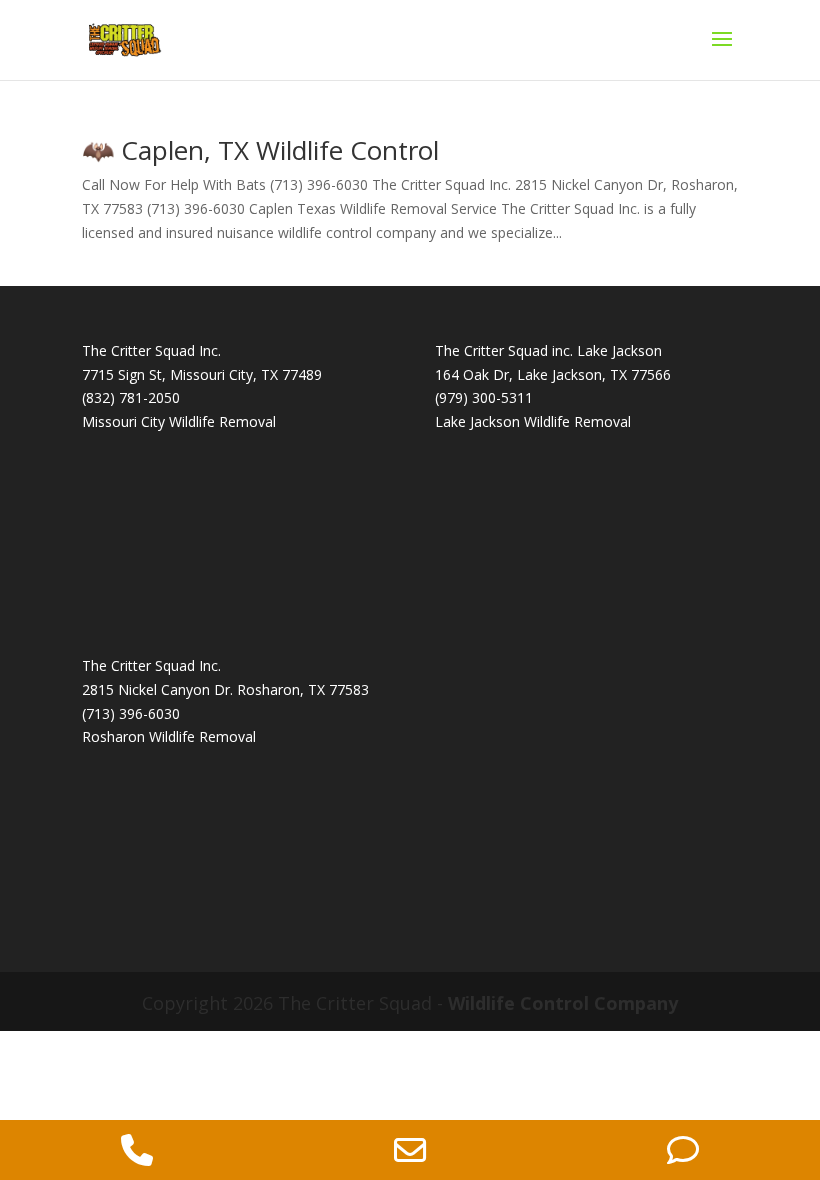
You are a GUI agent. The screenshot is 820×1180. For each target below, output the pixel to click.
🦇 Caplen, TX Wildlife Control (260, 150)
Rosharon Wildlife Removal (169, 736)
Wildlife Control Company (563, 1003)
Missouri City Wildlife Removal (179, 421)
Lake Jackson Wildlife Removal (533, 421)
